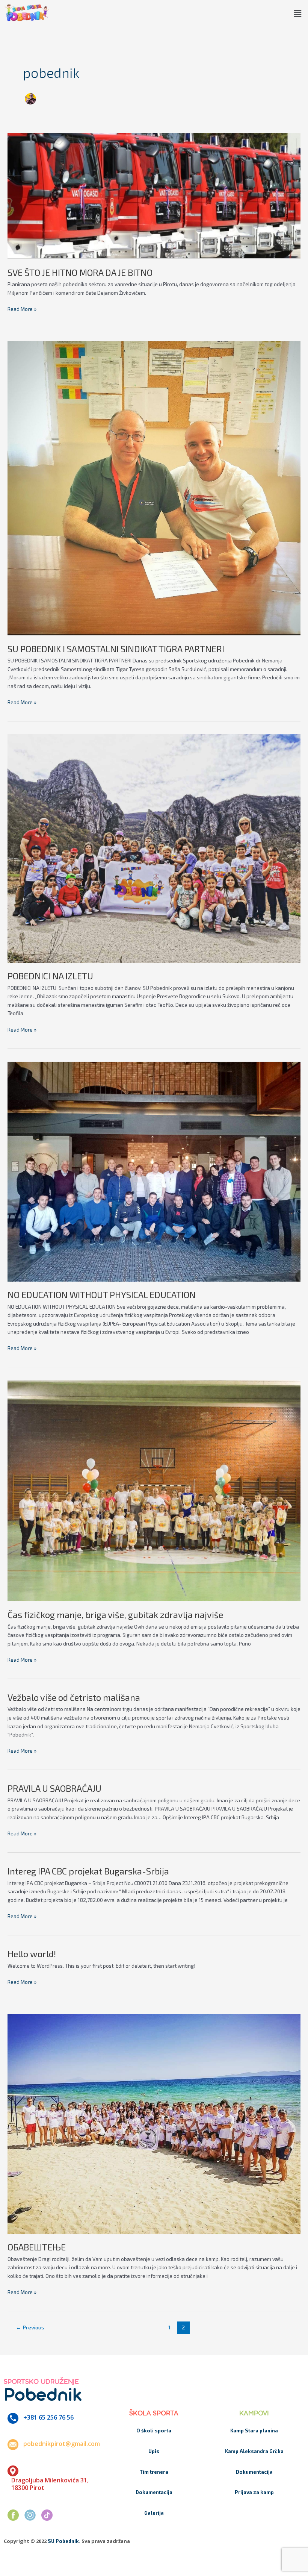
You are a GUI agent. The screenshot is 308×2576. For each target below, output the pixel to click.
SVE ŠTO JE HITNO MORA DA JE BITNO (80, 272)
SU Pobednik (63, 2541)
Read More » (22, 308)
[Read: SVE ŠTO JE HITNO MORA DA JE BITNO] (154, 195)
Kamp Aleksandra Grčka (254, 2451)
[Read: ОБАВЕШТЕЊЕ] (154, 2123)
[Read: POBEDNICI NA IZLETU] (154, 848)
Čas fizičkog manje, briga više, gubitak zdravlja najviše (115, 1615)
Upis (154, 2451)
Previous (30, 2327)
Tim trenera (154, 2472)
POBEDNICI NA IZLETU (50, 976)
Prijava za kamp (254, 2492)
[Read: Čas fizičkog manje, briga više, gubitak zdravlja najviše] (154, 1490)
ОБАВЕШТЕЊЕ (37, 2247)
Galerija (154, 2513)
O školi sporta (154, 2431)
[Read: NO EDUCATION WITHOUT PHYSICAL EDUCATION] (154, 1171)
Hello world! (32, 1954)
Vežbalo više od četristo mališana (74, 1697)
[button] (298, 14)
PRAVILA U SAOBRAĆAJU (54, 1788)
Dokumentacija (154, 2492)
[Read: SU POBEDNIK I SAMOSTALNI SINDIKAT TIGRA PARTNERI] (154, 487)
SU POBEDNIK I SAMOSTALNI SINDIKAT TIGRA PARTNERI (116, 649)
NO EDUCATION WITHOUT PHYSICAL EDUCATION (102, 1295)
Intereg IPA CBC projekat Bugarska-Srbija (88, 1871)
